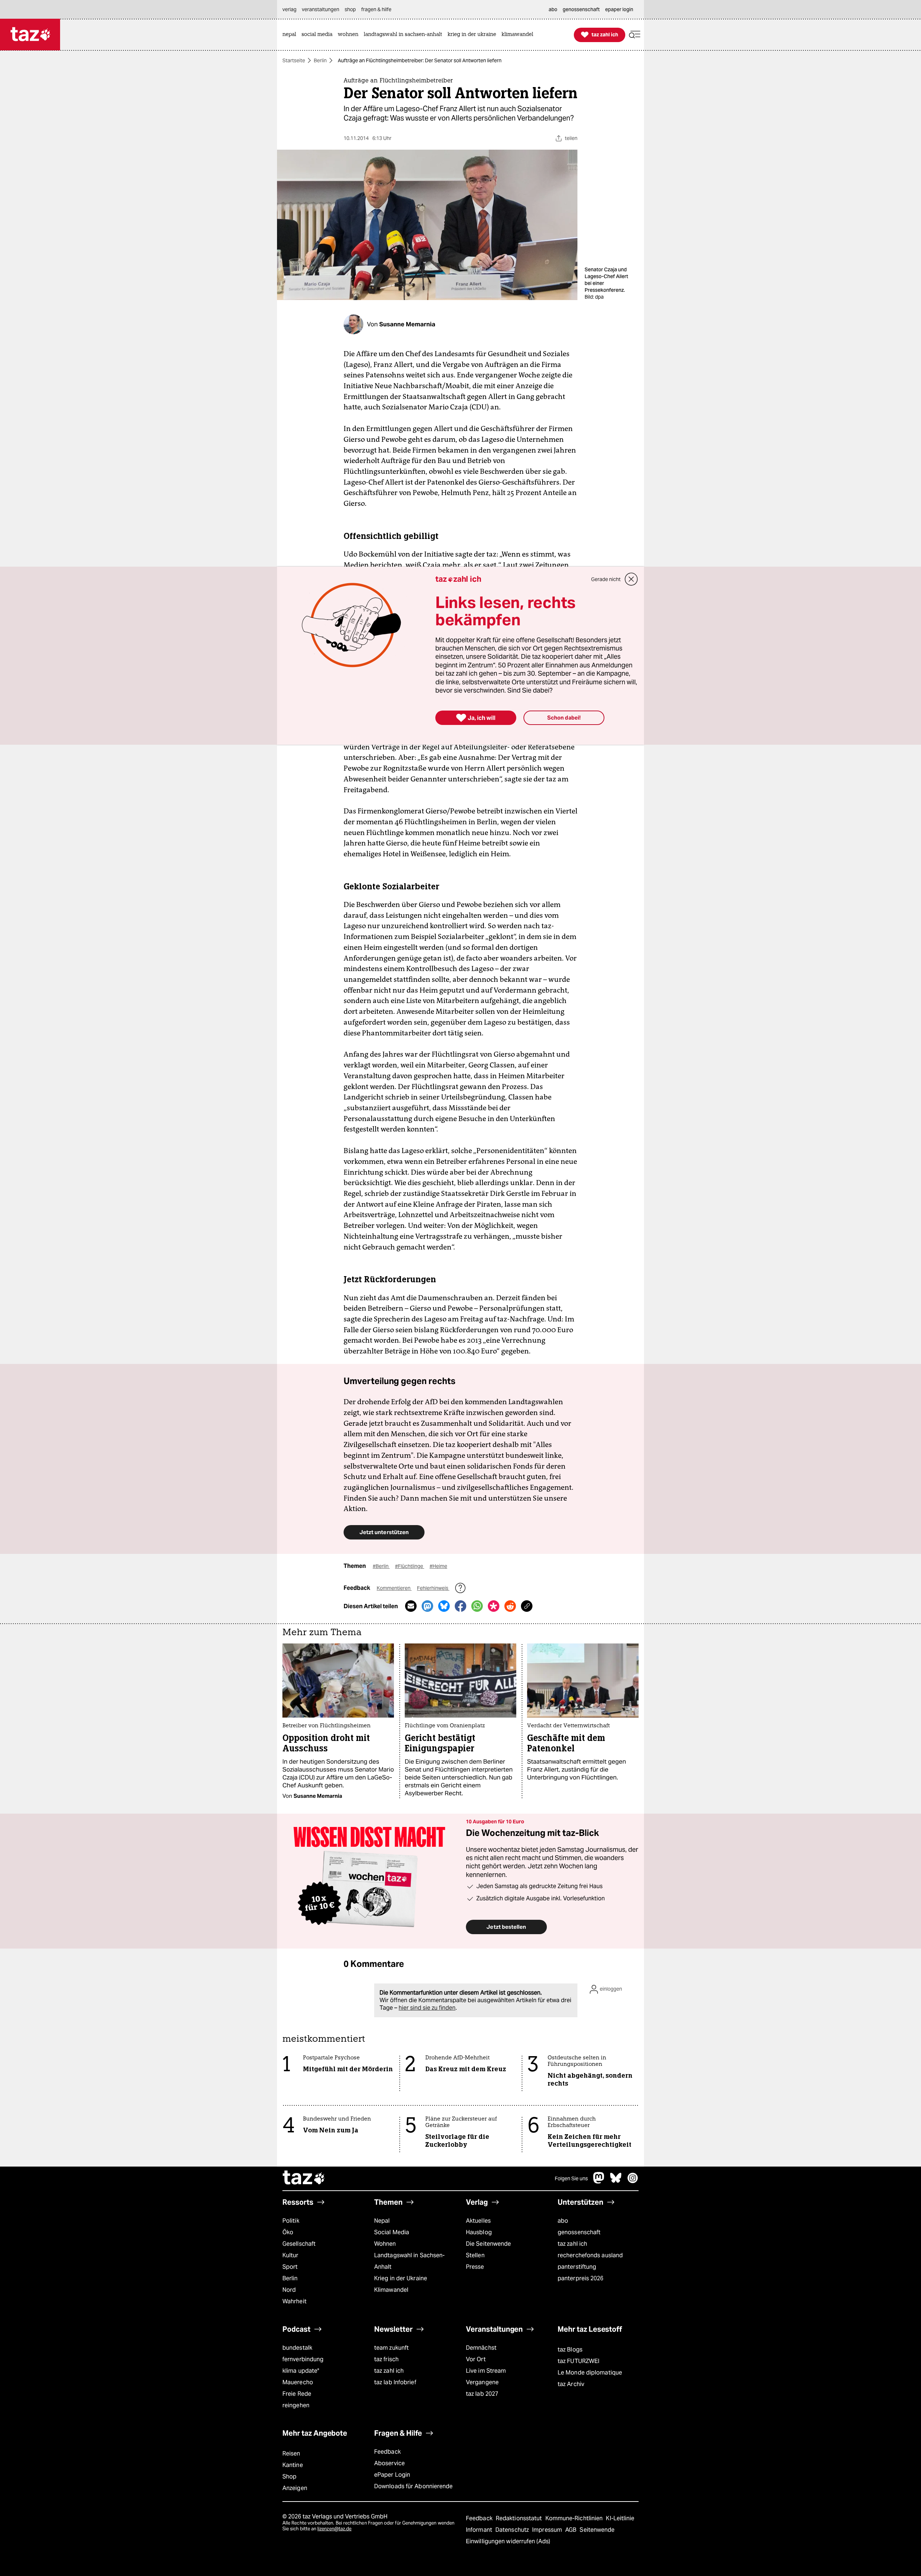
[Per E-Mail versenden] (411, 1606)
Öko (288, 2232)
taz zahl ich (572, 2244)
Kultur (291, 2255)
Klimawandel (391, 2290)
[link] (291, 35)
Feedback (387, 2452)
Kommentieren (394, 1588)
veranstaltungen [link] (321, 9)
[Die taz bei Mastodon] (599, 2182)
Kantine (293, 2465)
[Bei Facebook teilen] (460, 1606)
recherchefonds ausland (590, 2255)
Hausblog (479, 2232)
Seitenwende (597, 2530)
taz (304, 2178)
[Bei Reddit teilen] (510, 1606)
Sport (290, 2267)
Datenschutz (513, 2530)
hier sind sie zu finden (427, 2008)
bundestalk (297, 2348)
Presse (475, 2267)
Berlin (320, 60)
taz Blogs (570, 2350)
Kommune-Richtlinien (575, 2518)
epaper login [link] (619, 9)
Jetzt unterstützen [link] (384, 1532)
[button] (635, 35)
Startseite (294, 60)
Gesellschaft (299, 2244)
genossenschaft (579, 2232)
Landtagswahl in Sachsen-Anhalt (409, 2261)
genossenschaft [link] (581, 9)
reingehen (296, 2405)
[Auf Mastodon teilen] (427, 1606)
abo (563, 2221)
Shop (289, 2477)
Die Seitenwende (488, 2244)
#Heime (438, 1566)
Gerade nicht (606, 579)
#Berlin (381, 1566)
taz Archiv (571, 2384)
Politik (291, 2221)
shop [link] (350, 9)
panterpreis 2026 (581, 2278)
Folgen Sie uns (571, 2178)
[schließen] (631, 579)
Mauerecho (298, 2382)
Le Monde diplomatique (590, 2373)
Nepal (382, 2221)
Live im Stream (486, 2371)
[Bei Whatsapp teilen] (477, 1606)
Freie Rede (297, 2394)
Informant (480, 2530)
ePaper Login (392, 2475)
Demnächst (481, 2348)
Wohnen (385, 2244)
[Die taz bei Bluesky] (616, 2182)
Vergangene (482, 2382)
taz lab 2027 (482, 2394)
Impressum (548, 2530)
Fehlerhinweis (433, 1588)
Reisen (291, 2453)
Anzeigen (295, 2488)
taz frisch (386, 2359)
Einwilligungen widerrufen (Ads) (508, 2541)
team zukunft (391, 2348)
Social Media (392, 2232)
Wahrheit (294, 2301)
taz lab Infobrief (395, 2382)
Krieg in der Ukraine (401, 2278)
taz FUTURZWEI (579, 2361)
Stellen (475, 2255)
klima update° (301, 2371)
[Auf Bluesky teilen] (444, 1606)
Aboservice (389, 2463)
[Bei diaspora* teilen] (494, 1606)
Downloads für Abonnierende (414, 2486)
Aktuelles (478, 2221)
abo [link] (553, 9)
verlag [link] (289, 9)
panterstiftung (577, 2267)
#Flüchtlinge (410, 1566)
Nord (289, 2290)
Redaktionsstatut (520, 2518)
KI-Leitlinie (620, 2518)
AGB (571, 2530)
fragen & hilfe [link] (376, 9)
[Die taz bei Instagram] (633, 2182)
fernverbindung (303, 2359)
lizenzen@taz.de (334, 2529)
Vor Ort (476, 2359)
